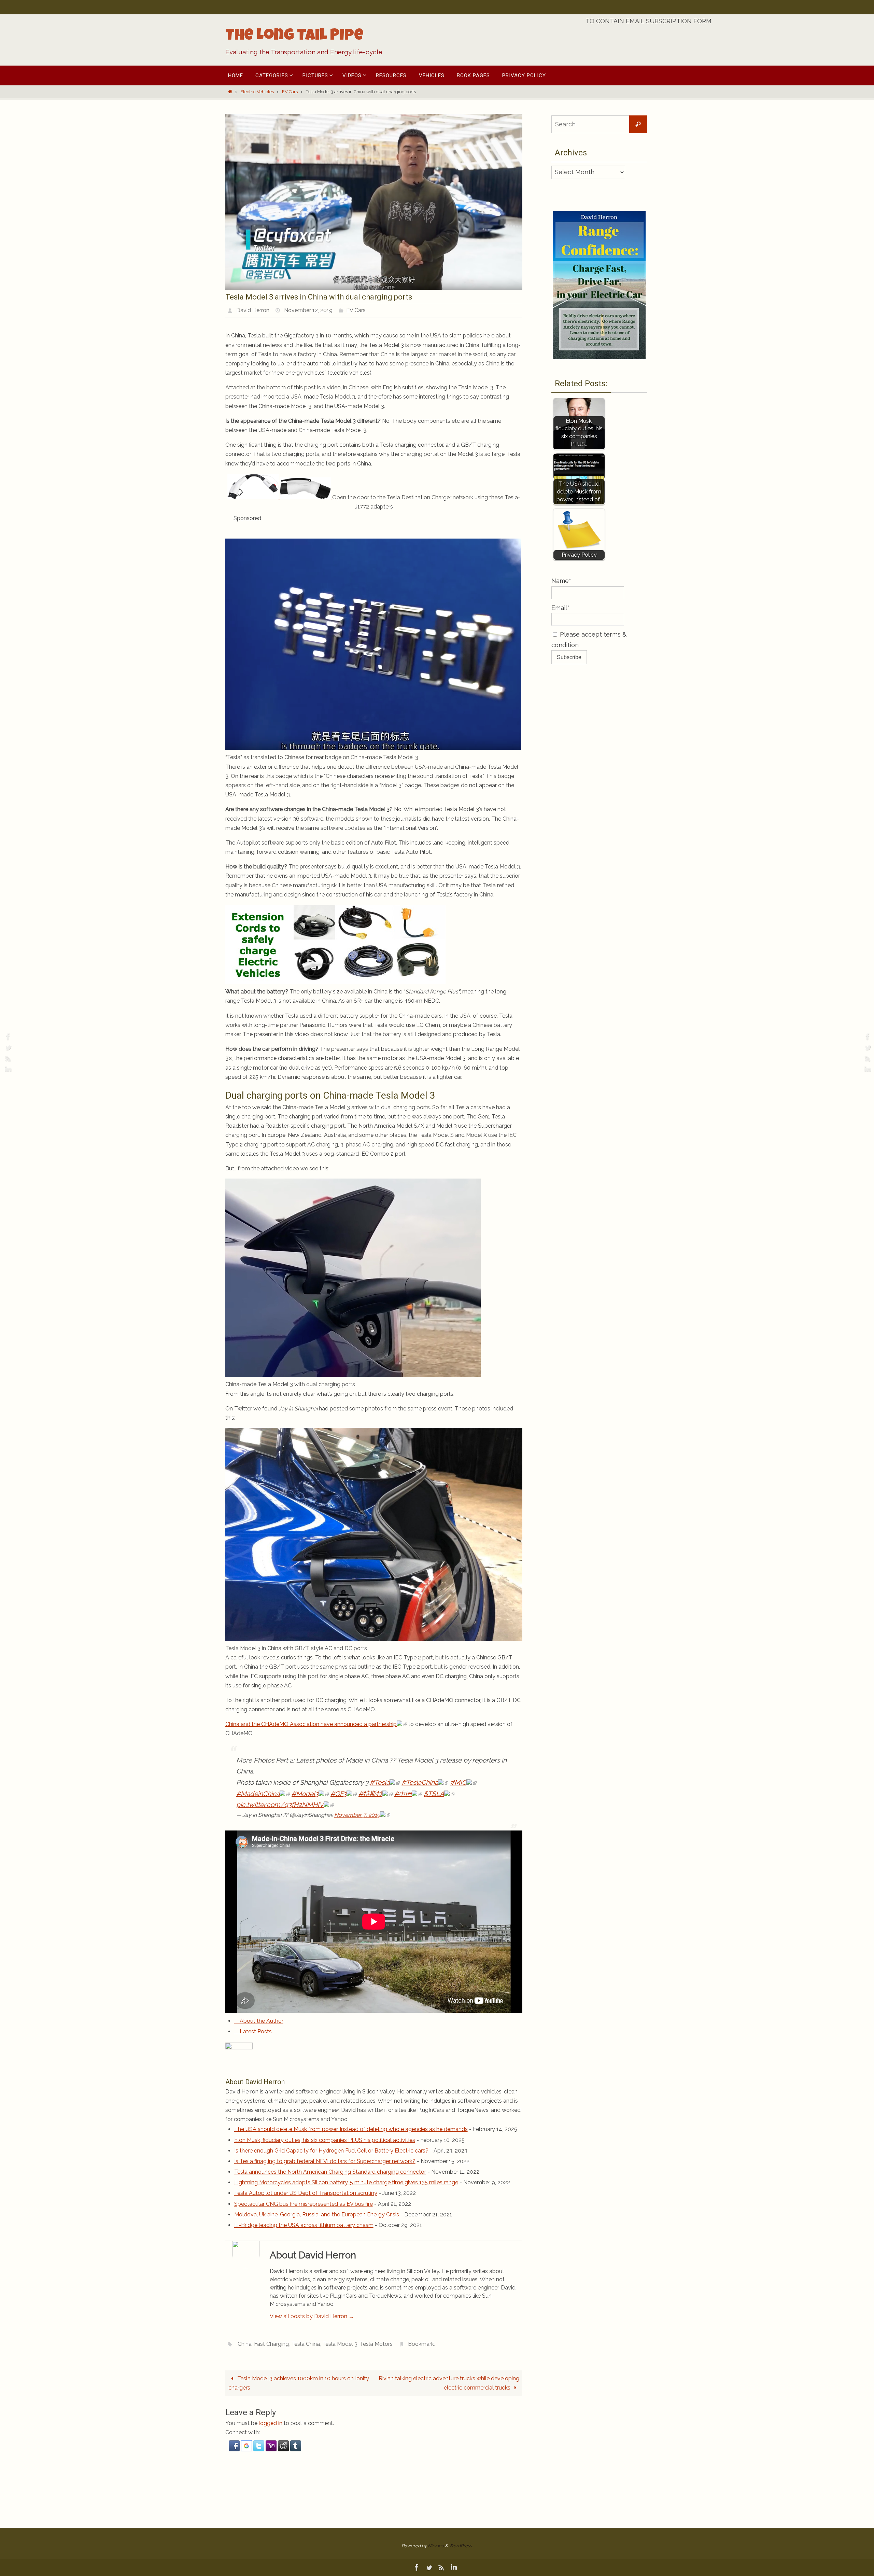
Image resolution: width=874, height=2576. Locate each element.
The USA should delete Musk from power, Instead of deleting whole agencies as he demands (351, 2129)
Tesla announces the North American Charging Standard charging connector (330, 2172)
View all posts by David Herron (312, 2316)
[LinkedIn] (7, 1069)
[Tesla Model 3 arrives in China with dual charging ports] (374, 288)
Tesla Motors (376, 2344)
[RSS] (7, 1058)
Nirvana (436, 2546)
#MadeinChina (258, 1794)
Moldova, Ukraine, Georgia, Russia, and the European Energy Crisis (317, 2215)
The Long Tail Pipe (294, 37)
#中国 (403, 1794)
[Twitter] (7, 1047)
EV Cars (290, 92)
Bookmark (421, 2344)
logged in (271, 2423)
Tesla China (306, 2344)
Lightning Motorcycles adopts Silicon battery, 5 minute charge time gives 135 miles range (346, 2182)
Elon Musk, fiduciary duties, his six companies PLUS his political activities (325, 2140)
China (245, 2344)
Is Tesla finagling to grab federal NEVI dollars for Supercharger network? (325, 2161)
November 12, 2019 (308, 310)
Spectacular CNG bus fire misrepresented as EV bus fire (304, 2204)
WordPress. (461, 2546)
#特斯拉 (370, 1794)
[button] (235, 2449)
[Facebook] (7, 1036)
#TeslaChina (420, 1782)
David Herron (253, 310)
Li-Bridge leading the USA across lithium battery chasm (304, 2225)
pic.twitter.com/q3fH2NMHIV (280, 1805)
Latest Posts (255, 2031)
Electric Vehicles (257, 92)
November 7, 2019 (357, 1815)
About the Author (261, 2021)
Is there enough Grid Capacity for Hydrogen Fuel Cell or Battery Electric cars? (331, 2151)
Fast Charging (271, 2344)
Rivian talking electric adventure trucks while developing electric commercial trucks (449, 2383)
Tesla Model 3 (340, 2344)
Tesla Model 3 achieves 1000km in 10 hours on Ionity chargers (299, 2383)
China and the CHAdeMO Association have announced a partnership (311, 1724)
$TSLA (434, 1794)
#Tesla (380, 1782)
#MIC (458, 1782)
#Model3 (305, 1794)
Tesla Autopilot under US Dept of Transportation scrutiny (306, 2193)
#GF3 (339, 1794)
